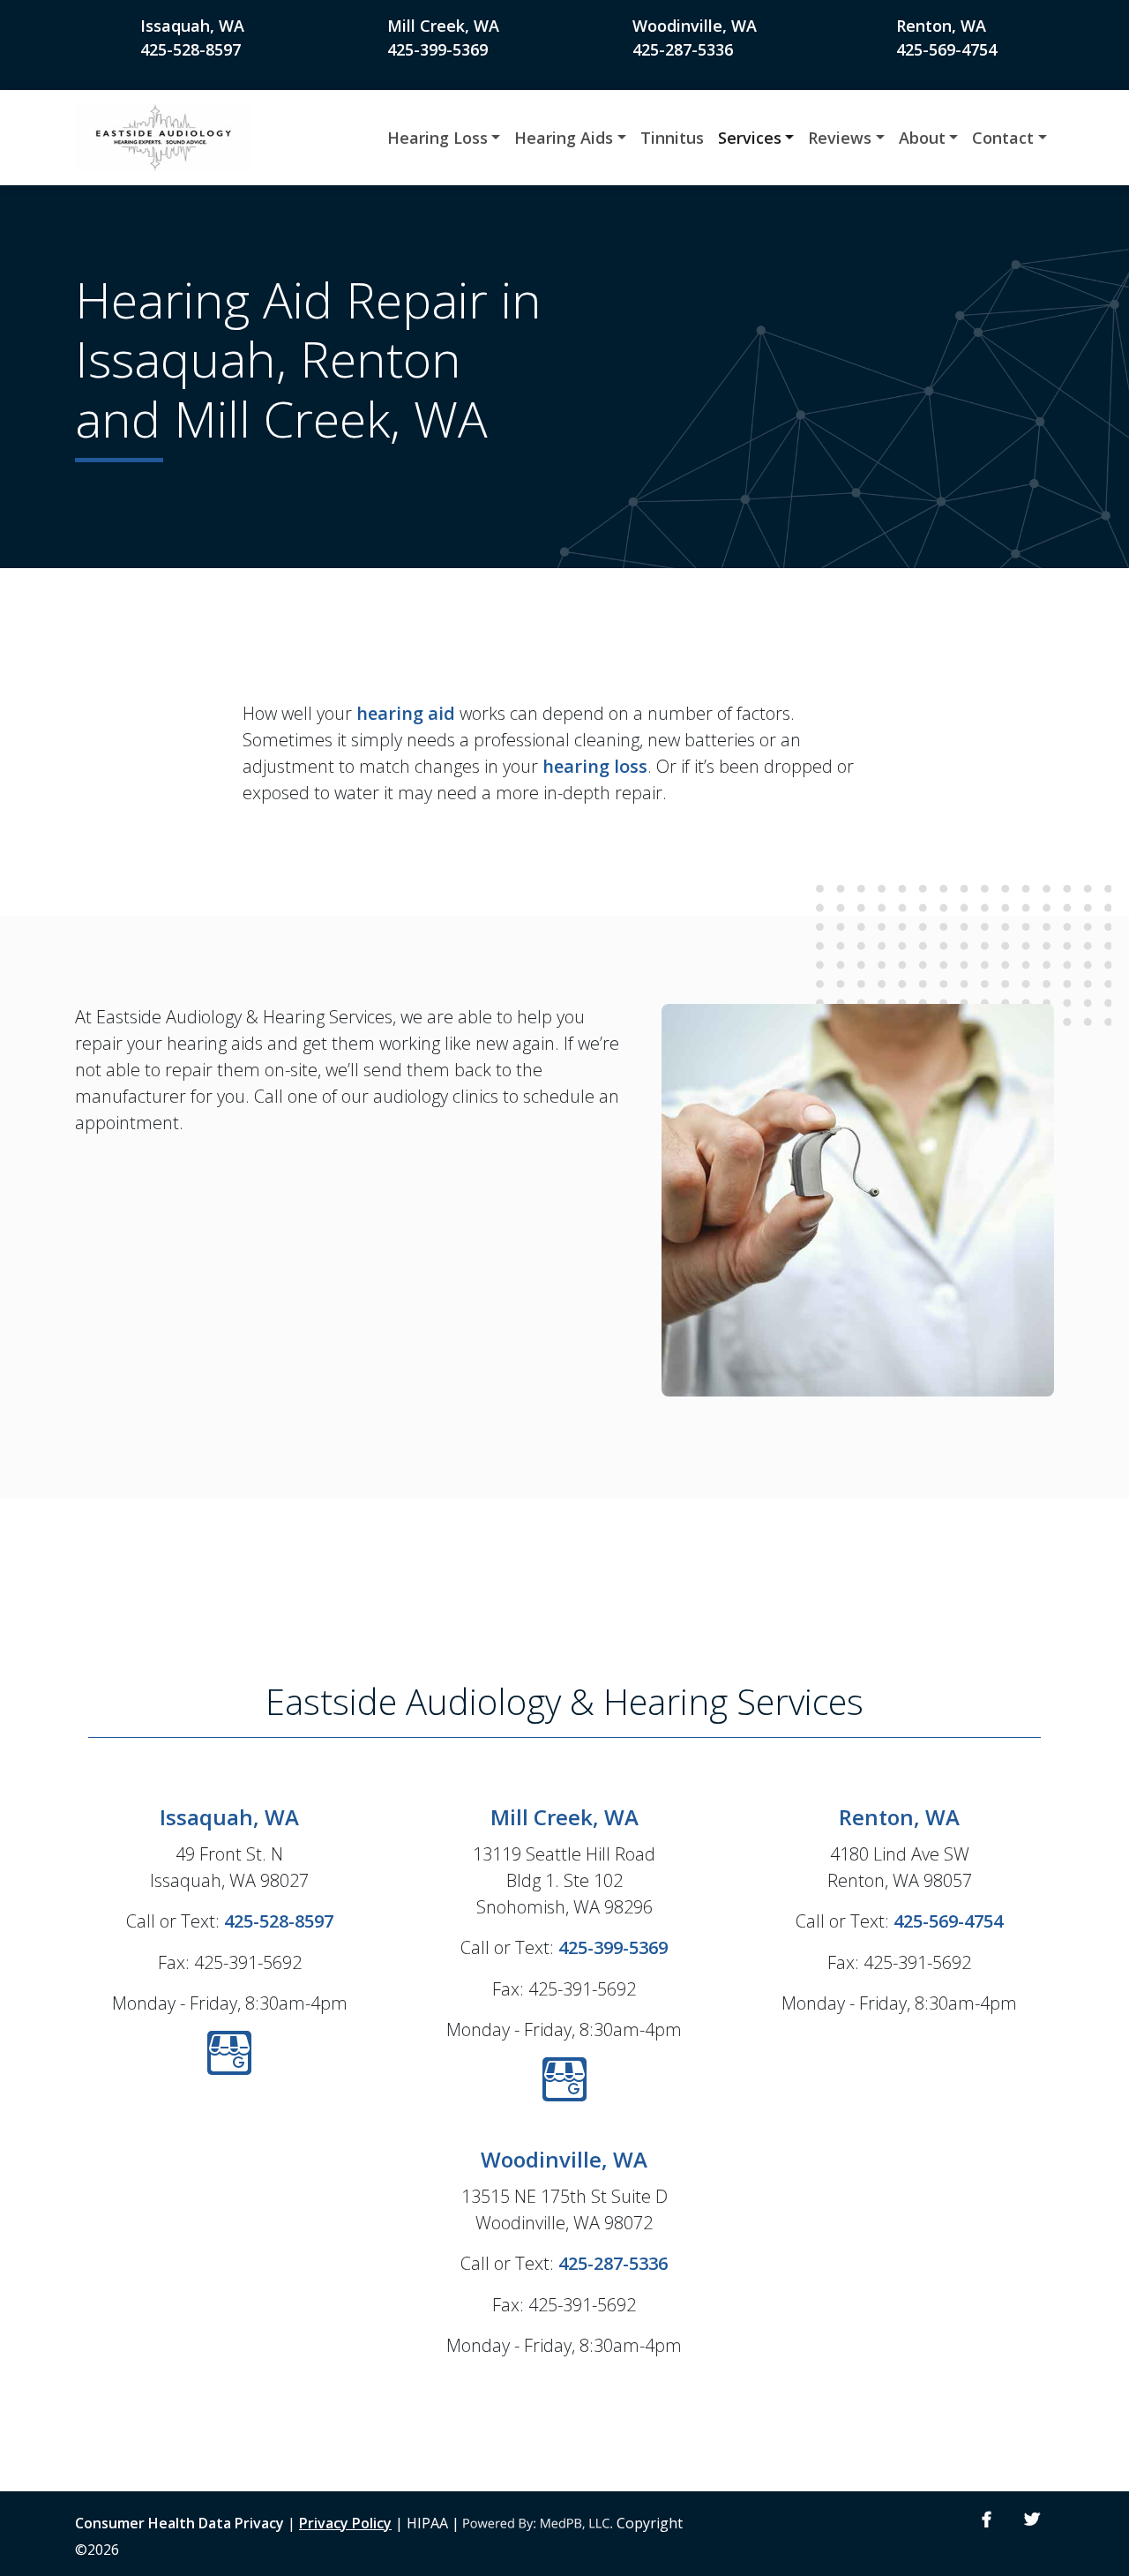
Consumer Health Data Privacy (179, 2523)
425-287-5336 (683, 49)
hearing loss (595, 766)
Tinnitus (672, 138)
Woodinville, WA (695, 26)
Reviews (840, 138)
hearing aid (406, 713)
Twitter (1032, 2520)
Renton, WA (941, 26)
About (922, 138)
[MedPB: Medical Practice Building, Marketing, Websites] (538, 2523)
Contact (1003, 138)
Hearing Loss (437, 138)
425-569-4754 (946, 49)
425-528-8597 (191, 49)
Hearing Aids (564, 138)
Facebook (987, 2520)
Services (750, 138)
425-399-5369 (437, 49)
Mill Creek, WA (443, 26)
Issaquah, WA (192, 26)
